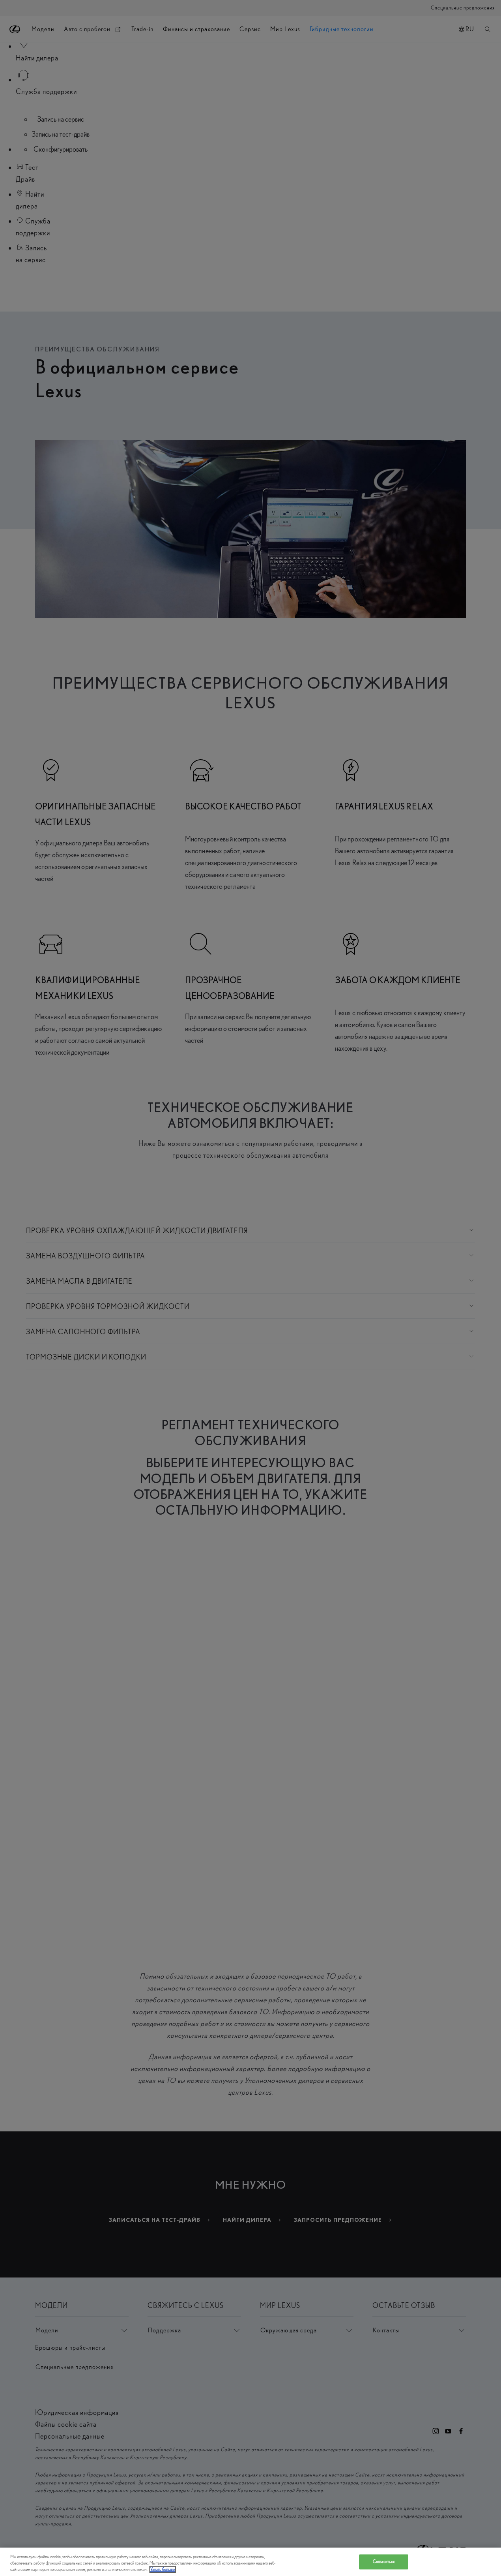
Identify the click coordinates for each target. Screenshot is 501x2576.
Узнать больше (163, 2569)
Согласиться (384, 2562)
